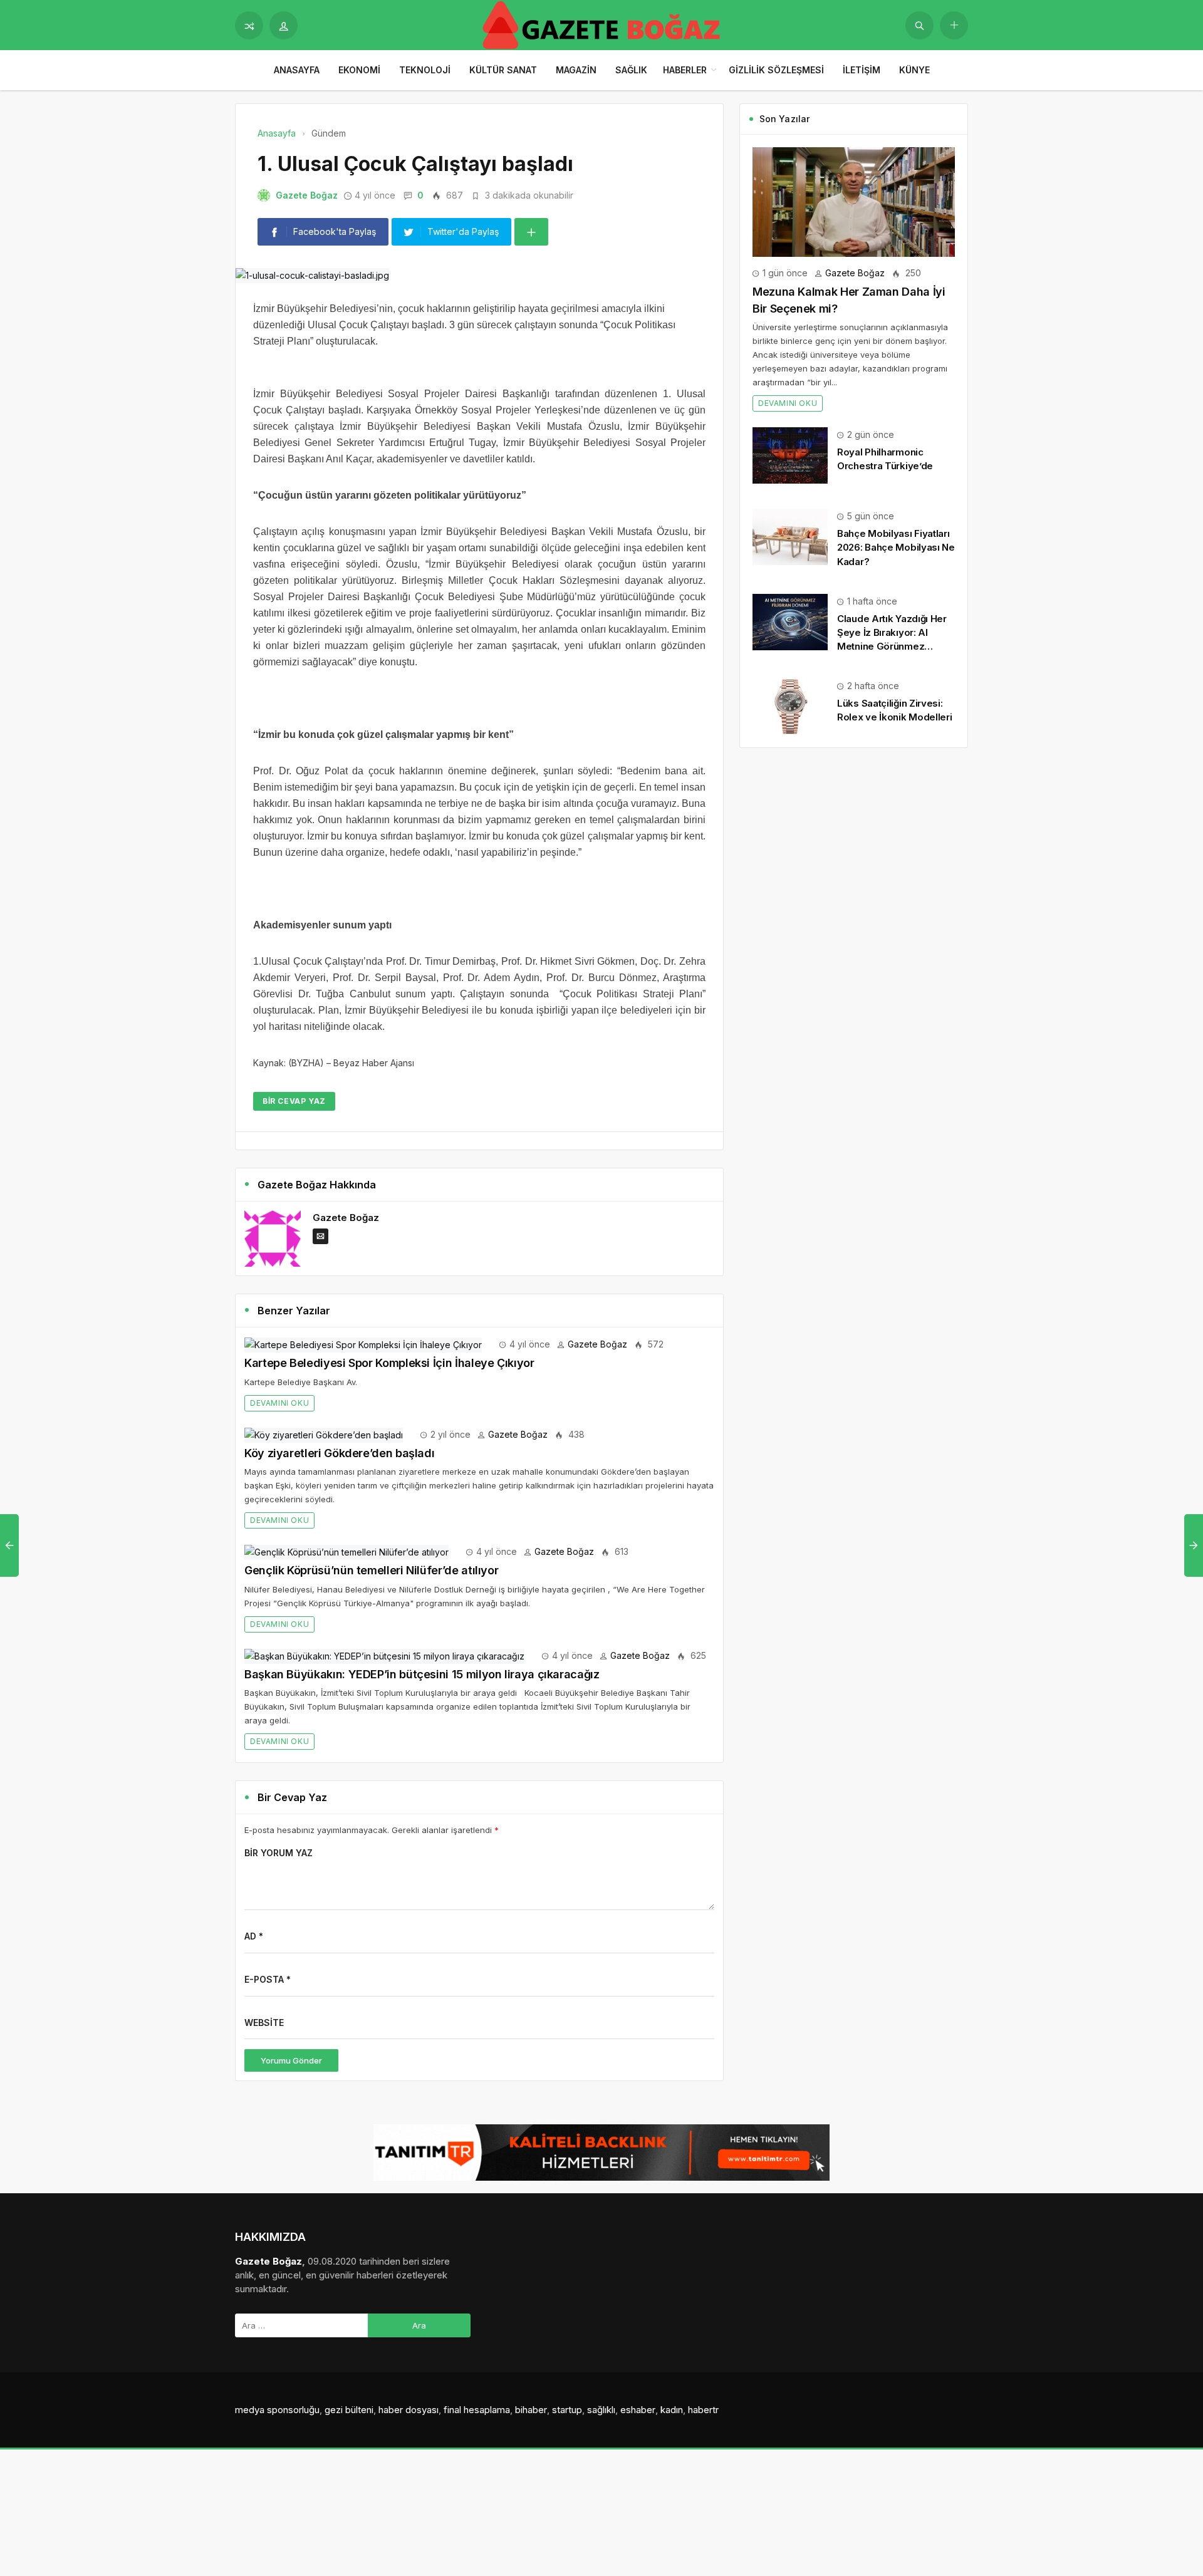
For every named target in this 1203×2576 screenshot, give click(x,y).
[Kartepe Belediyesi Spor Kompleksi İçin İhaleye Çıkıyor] (363, 1344)
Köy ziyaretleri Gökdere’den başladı (339, 1453)
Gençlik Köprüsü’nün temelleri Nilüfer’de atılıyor (371, 1570)
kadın (672, 2410)
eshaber (638, 2410)
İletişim (862, 70)
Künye (914, 70)
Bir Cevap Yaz (294, 1101)
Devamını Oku (279, 1403)
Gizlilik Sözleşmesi (776, 70)
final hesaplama (477, 2410)
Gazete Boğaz (307, 195)
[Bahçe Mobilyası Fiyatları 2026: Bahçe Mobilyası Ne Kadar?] (790, 536)
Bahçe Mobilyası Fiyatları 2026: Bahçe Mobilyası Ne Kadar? (896, 547)
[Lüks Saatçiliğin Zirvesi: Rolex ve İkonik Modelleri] (790, 706)
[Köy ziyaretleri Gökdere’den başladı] (324, 1434)
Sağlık (631, 70)
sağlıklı (601, 2410)
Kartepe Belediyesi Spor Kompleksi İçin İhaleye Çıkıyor (389, 1363)
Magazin (576, 70)
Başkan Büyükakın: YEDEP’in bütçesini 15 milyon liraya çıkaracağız (422, 1674)
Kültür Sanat (503, 70)
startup (567, 2410)
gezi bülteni (349, 2410)
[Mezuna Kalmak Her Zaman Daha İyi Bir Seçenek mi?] (854, 201)
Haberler (685, 70)
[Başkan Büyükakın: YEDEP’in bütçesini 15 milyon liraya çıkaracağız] (384, 1655)
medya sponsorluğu (277, 2410)
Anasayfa (297, 70)
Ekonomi (359, 70)
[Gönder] (919, 25)
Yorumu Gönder (291, 2060)
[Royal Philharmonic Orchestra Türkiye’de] (790, 454)
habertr (703, 2410)
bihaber (531, 2410)
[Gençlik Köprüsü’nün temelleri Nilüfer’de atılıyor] (346, 1551)
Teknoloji (425, 70)
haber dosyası (409, 2410)
